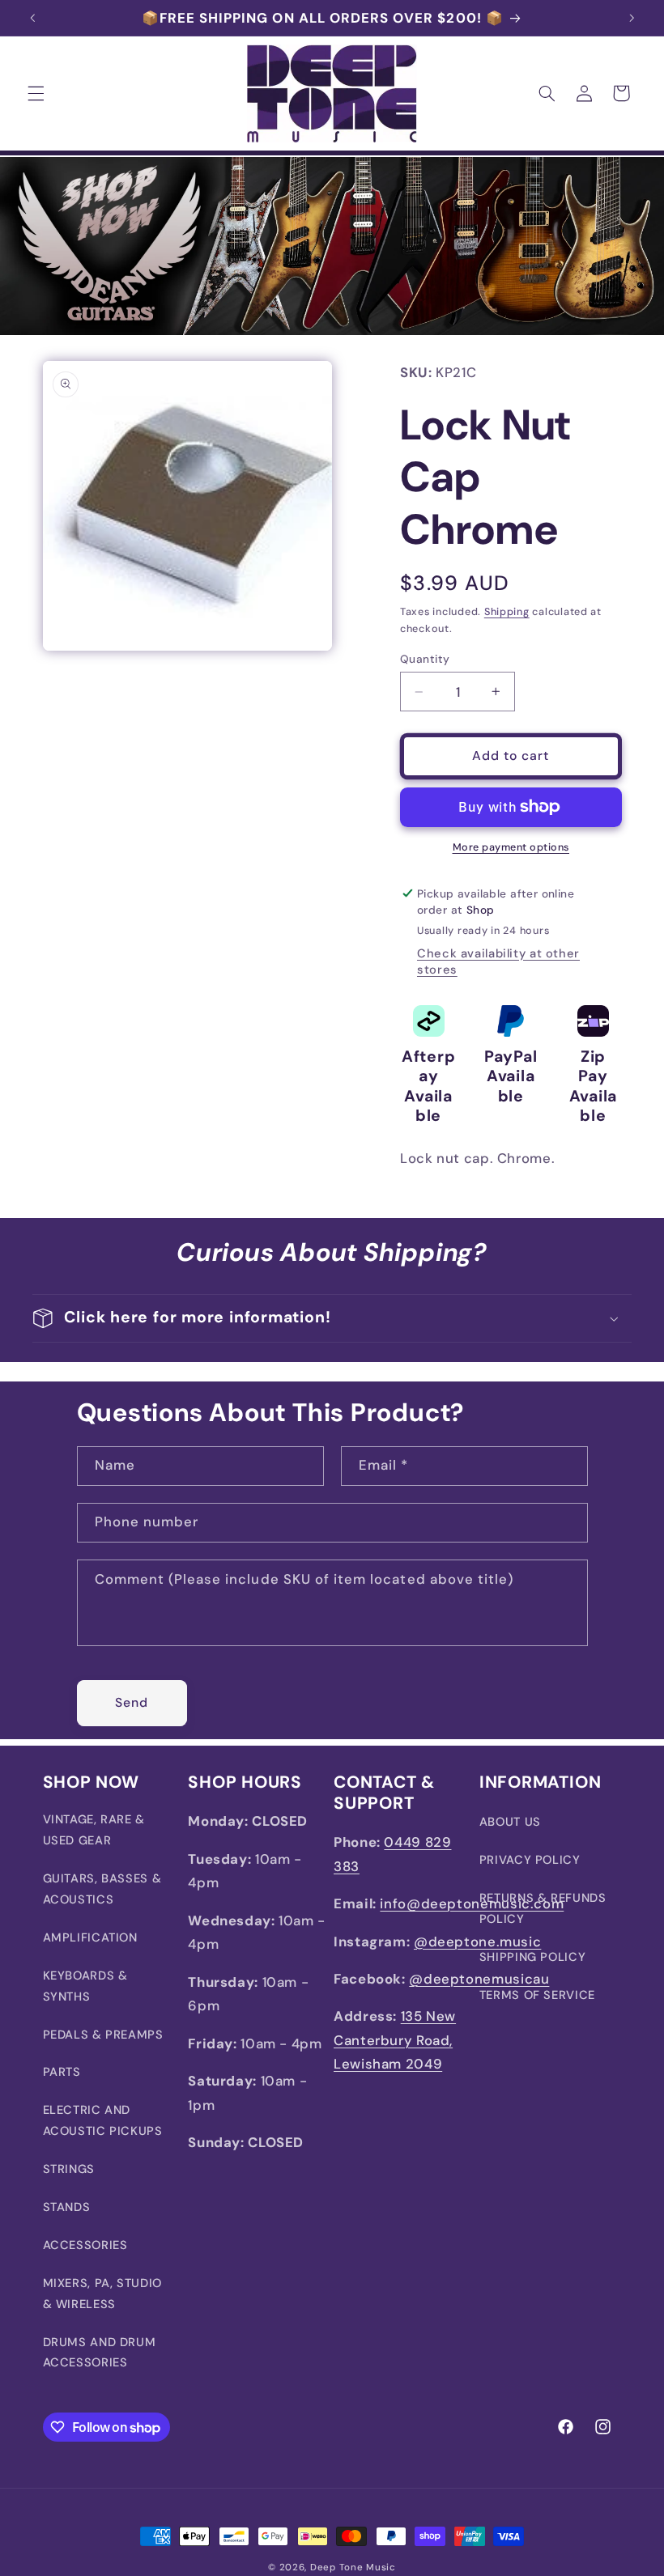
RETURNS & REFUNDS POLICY (543, 1908)
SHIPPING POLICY (532, 1957)
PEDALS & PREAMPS (103, 2035)
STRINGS (69, 2169)
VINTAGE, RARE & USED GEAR (94, 1830)
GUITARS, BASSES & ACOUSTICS (102, 1889)
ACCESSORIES (85, 2245)
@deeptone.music (477, 1942)
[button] (36, 93)
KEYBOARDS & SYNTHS (85, 1986)
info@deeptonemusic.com (472, 1903)
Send (132, 1702)
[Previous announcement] (32, 18)
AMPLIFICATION (90, 1937)
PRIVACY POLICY (530, 1860)
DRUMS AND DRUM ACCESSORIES (100, 2353)
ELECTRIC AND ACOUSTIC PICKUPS (103, 2120)
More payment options (511, 847)
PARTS (62, 2072)
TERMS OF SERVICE (537, 1995)
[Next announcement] (632, 18)
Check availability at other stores (498, 961)
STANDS (67, 2207)
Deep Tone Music (353, 2568)
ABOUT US (510, 1822)
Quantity (425, 659)
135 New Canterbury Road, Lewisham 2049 (395, 2040)
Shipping (507, 612)
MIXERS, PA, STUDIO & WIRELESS (102, 2294)
